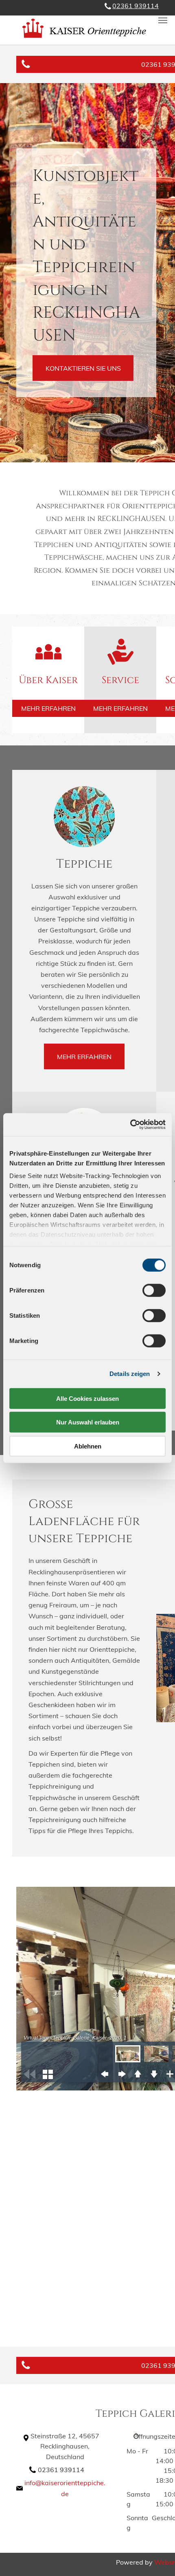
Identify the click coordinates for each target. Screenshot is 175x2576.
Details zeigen (130, 1374)
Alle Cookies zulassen (87, 1398)
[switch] (154, 1290)
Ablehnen (88, 1446)
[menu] (163, 20)
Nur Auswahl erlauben (88, 1422)
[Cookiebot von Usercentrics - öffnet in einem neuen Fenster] (130, 1125)
